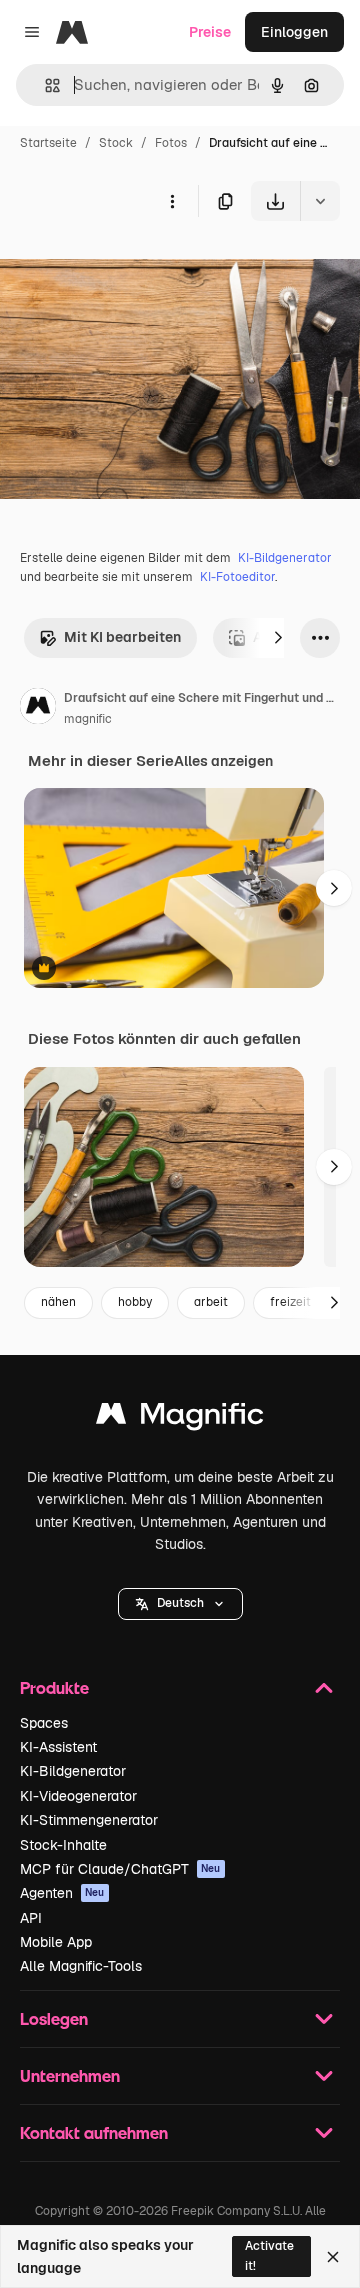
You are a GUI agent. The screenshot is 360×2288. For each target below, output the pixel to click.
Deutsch (180, 1603)
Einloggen (294, 32)
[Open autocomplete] (44, 85)
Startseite (48, 143)
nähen (58, 1302)
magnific (88, 719)
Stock (116, 143)
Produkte (54, 1687)
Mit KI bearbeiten (122, 637)
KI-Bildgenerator (285, 558)
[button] (180, 1604)
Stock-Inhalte (63, 1845)
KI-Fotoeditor (237, 577)
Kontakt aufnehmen (94, 2132)
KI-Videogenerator (78, 1796)
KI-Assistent (58, 1747)
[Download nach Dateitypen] (320, 201)
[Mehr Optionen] (172, 201)
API (31, 1918)
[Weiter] (278, 638)
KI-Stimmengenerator (89, 1820)
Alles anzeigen (223, 761)
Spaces (44, 1723)
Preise (210, 32)
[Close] (333, 2257)
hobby (135, 1302)
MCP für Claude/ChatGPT (120, 1869)
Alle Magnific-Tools (81, 1966)
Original (128, 267)
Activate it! (269, 2255)
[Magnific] (180, 1418)
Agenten (62, 1893)
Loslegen (54, 2018)
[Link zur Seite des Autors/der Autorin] (38, 709)
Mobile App (56, 1942)
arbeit (211, 1302)
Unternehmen (70, 2075)
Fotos (171, 143)
